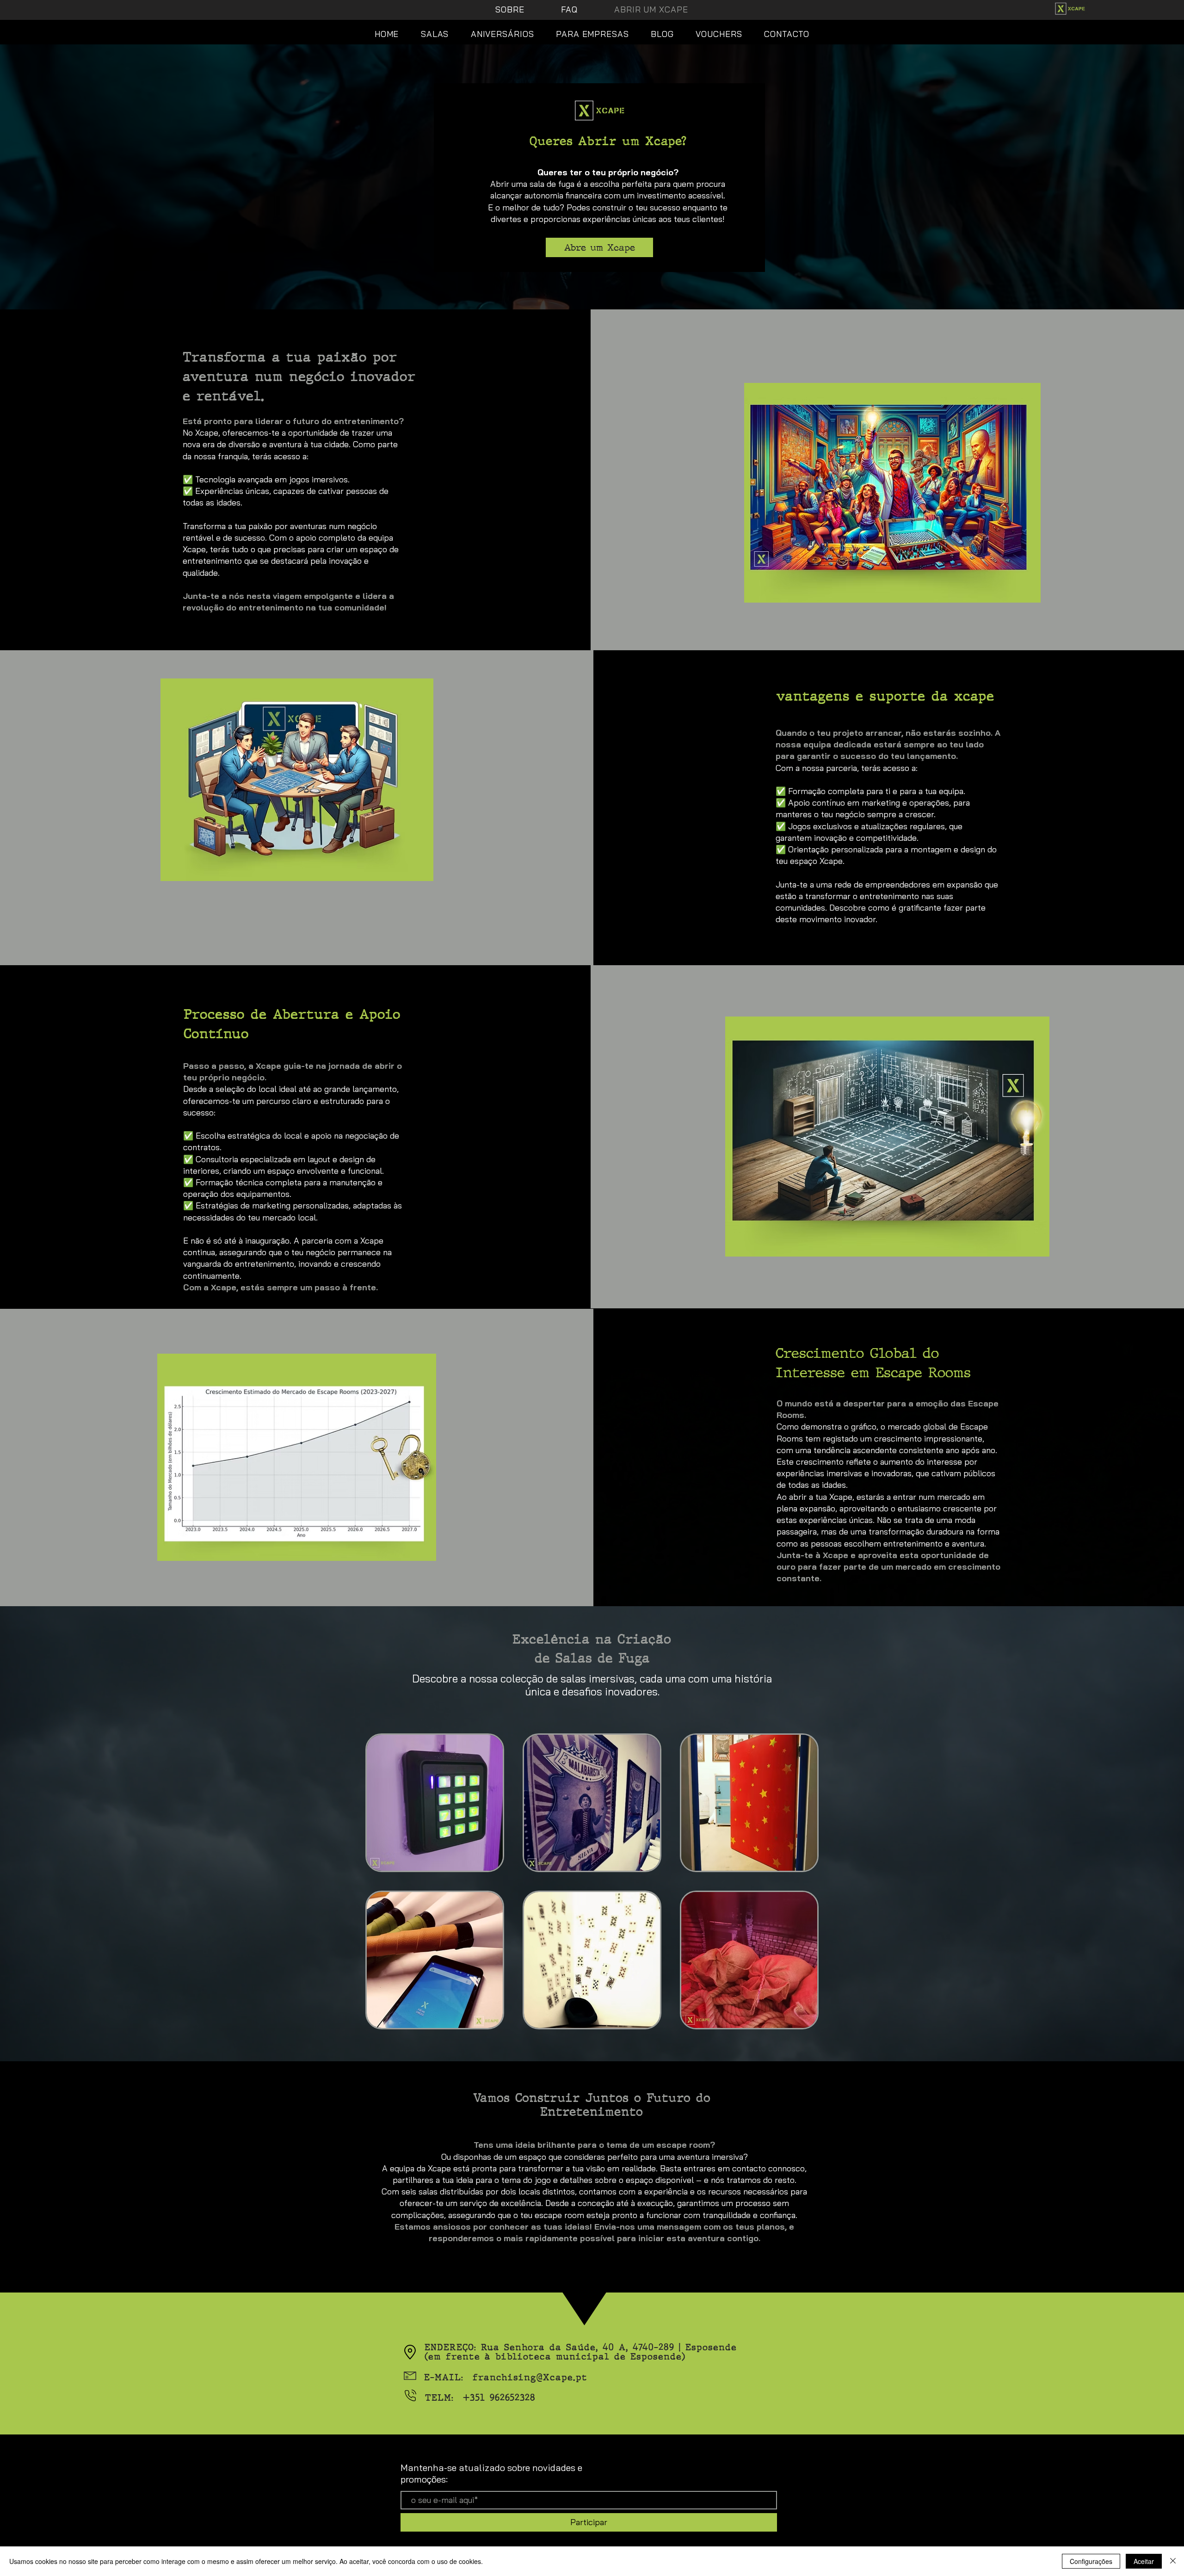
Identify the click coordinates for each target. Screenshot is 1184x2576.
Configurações (1091, 2561)
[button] (410, 2352)
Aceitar (1144, 2561)
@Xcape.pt (562, 2377)
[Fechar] (1173, 2561)
